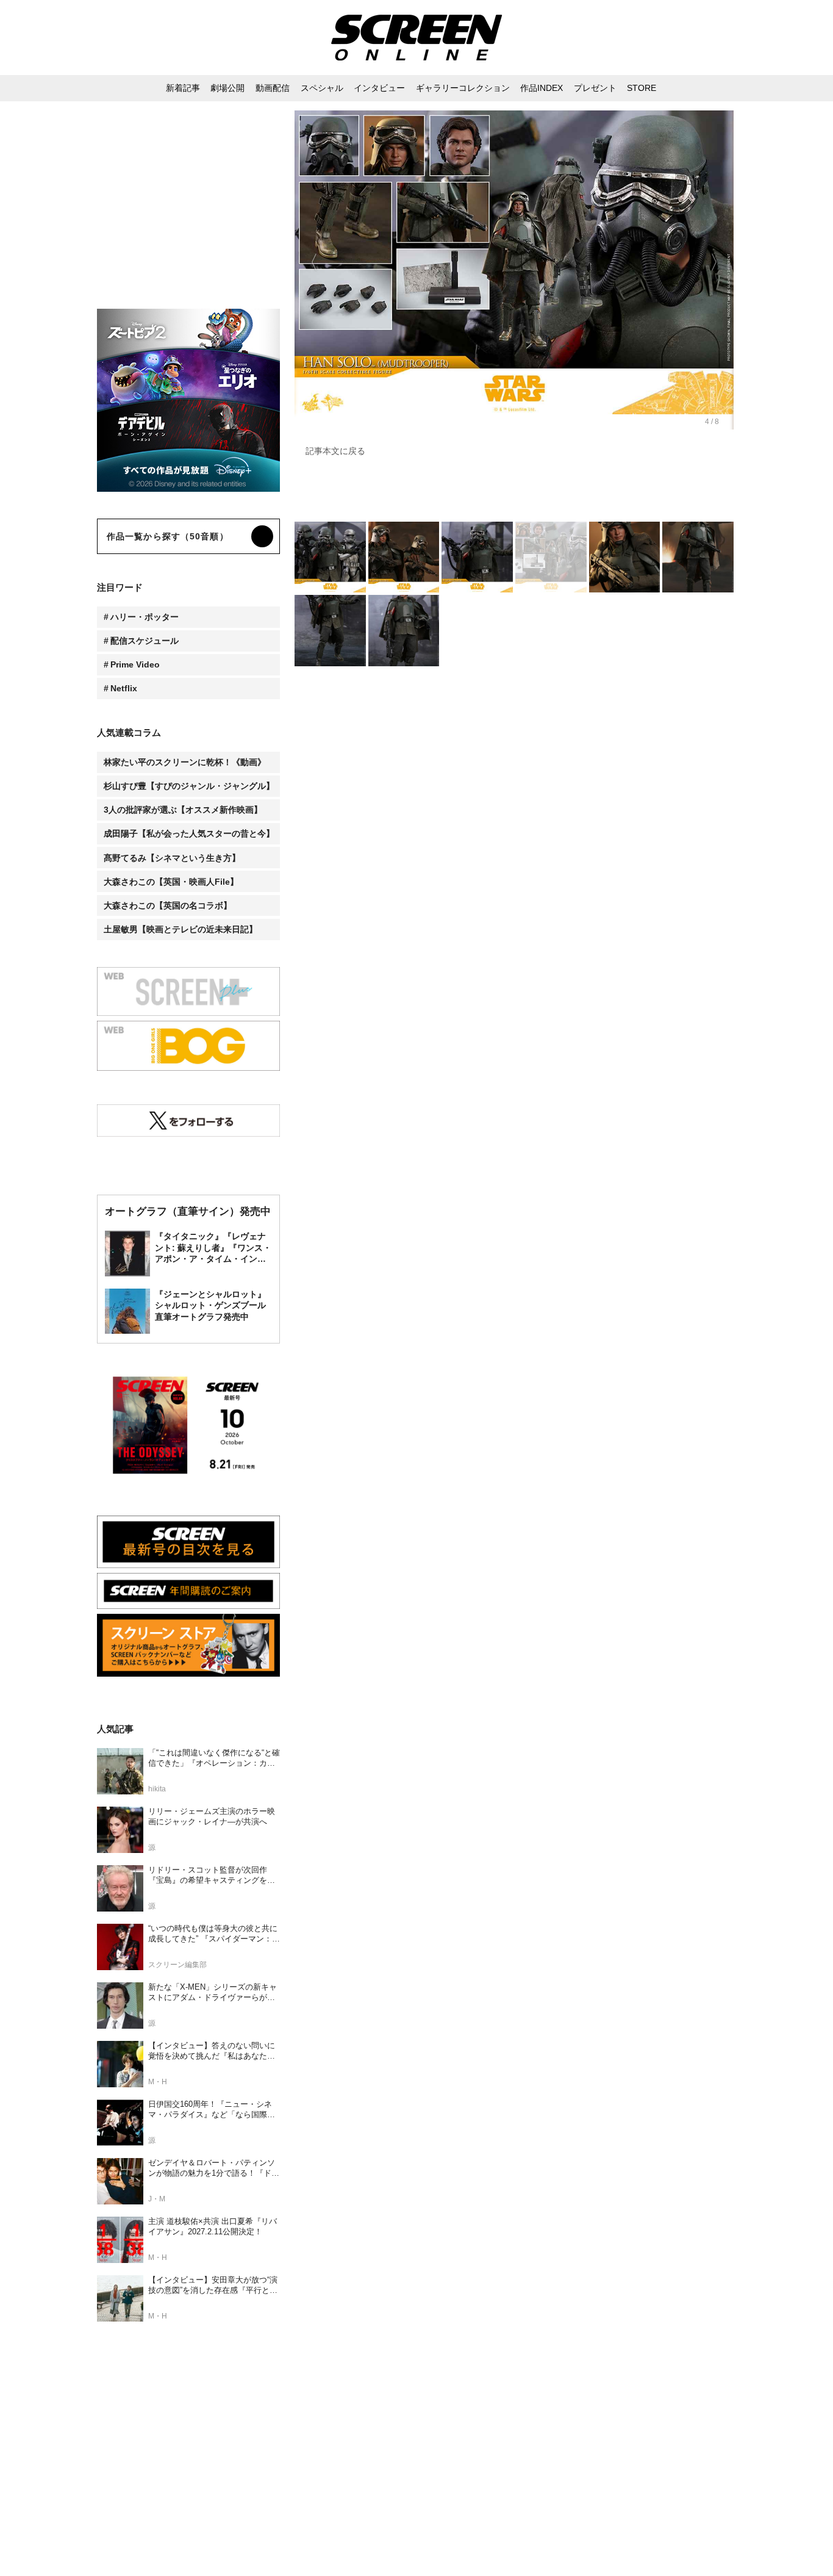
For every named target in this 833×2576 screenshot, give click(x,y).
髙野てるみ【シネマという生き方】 (172, 858)
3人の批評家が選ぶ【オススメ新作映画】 (183, 810)
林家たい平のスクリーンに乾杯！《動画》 (185, 762)
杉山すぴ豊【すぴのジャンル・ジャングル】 (189, 786)
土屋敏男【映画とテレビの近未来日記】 (181, 929)
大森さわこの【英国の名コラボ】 (168, 905)
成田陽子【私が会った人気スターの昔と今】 (189, 833)
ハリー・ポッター (145, 617)
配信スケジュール (145, 641)
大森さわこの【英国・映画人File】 (171, 882)
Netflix (124, 688)
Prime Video (135, 664)
